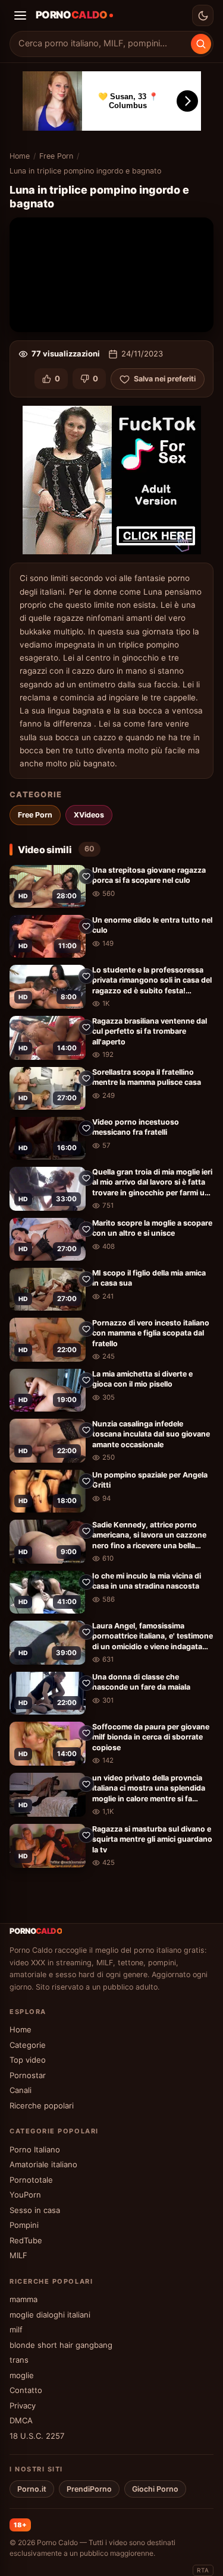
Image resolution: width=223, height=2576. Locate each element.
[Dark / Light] (203, 15)
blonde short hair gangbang (61, 2345)
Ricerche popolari (42, 2105)
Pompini (24, 2225)
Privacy (23, 2405)
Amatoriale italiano (43, 2164)
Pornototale (31, 2180)
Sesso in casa (35, 2210)
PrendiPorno (89, 2489)
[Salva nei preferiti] (86, 876)
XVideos (89, 815)
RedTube (26, 2240)
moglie (22, 2375)
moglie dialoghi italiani (50, 2315)
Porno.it (32, 2489)
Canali (21, 2090)
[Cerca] (201, 44)
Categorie (28, 2045)
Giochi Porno (155, 2489)
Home (20, 156)
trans (19, 2360)
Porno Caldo (57, 2542)
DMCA (21, 2420)
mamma (23, 2299)
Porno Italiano (35, 2149)
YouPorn (25, 2195)
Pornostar (28, 2075)
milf (16, 2329)
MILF (18, 2255)
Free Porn (56, 156)
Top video (28, 2060)
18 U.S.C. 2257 (37, 2436)
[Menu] (20, 15)
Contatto (26, 2390)
